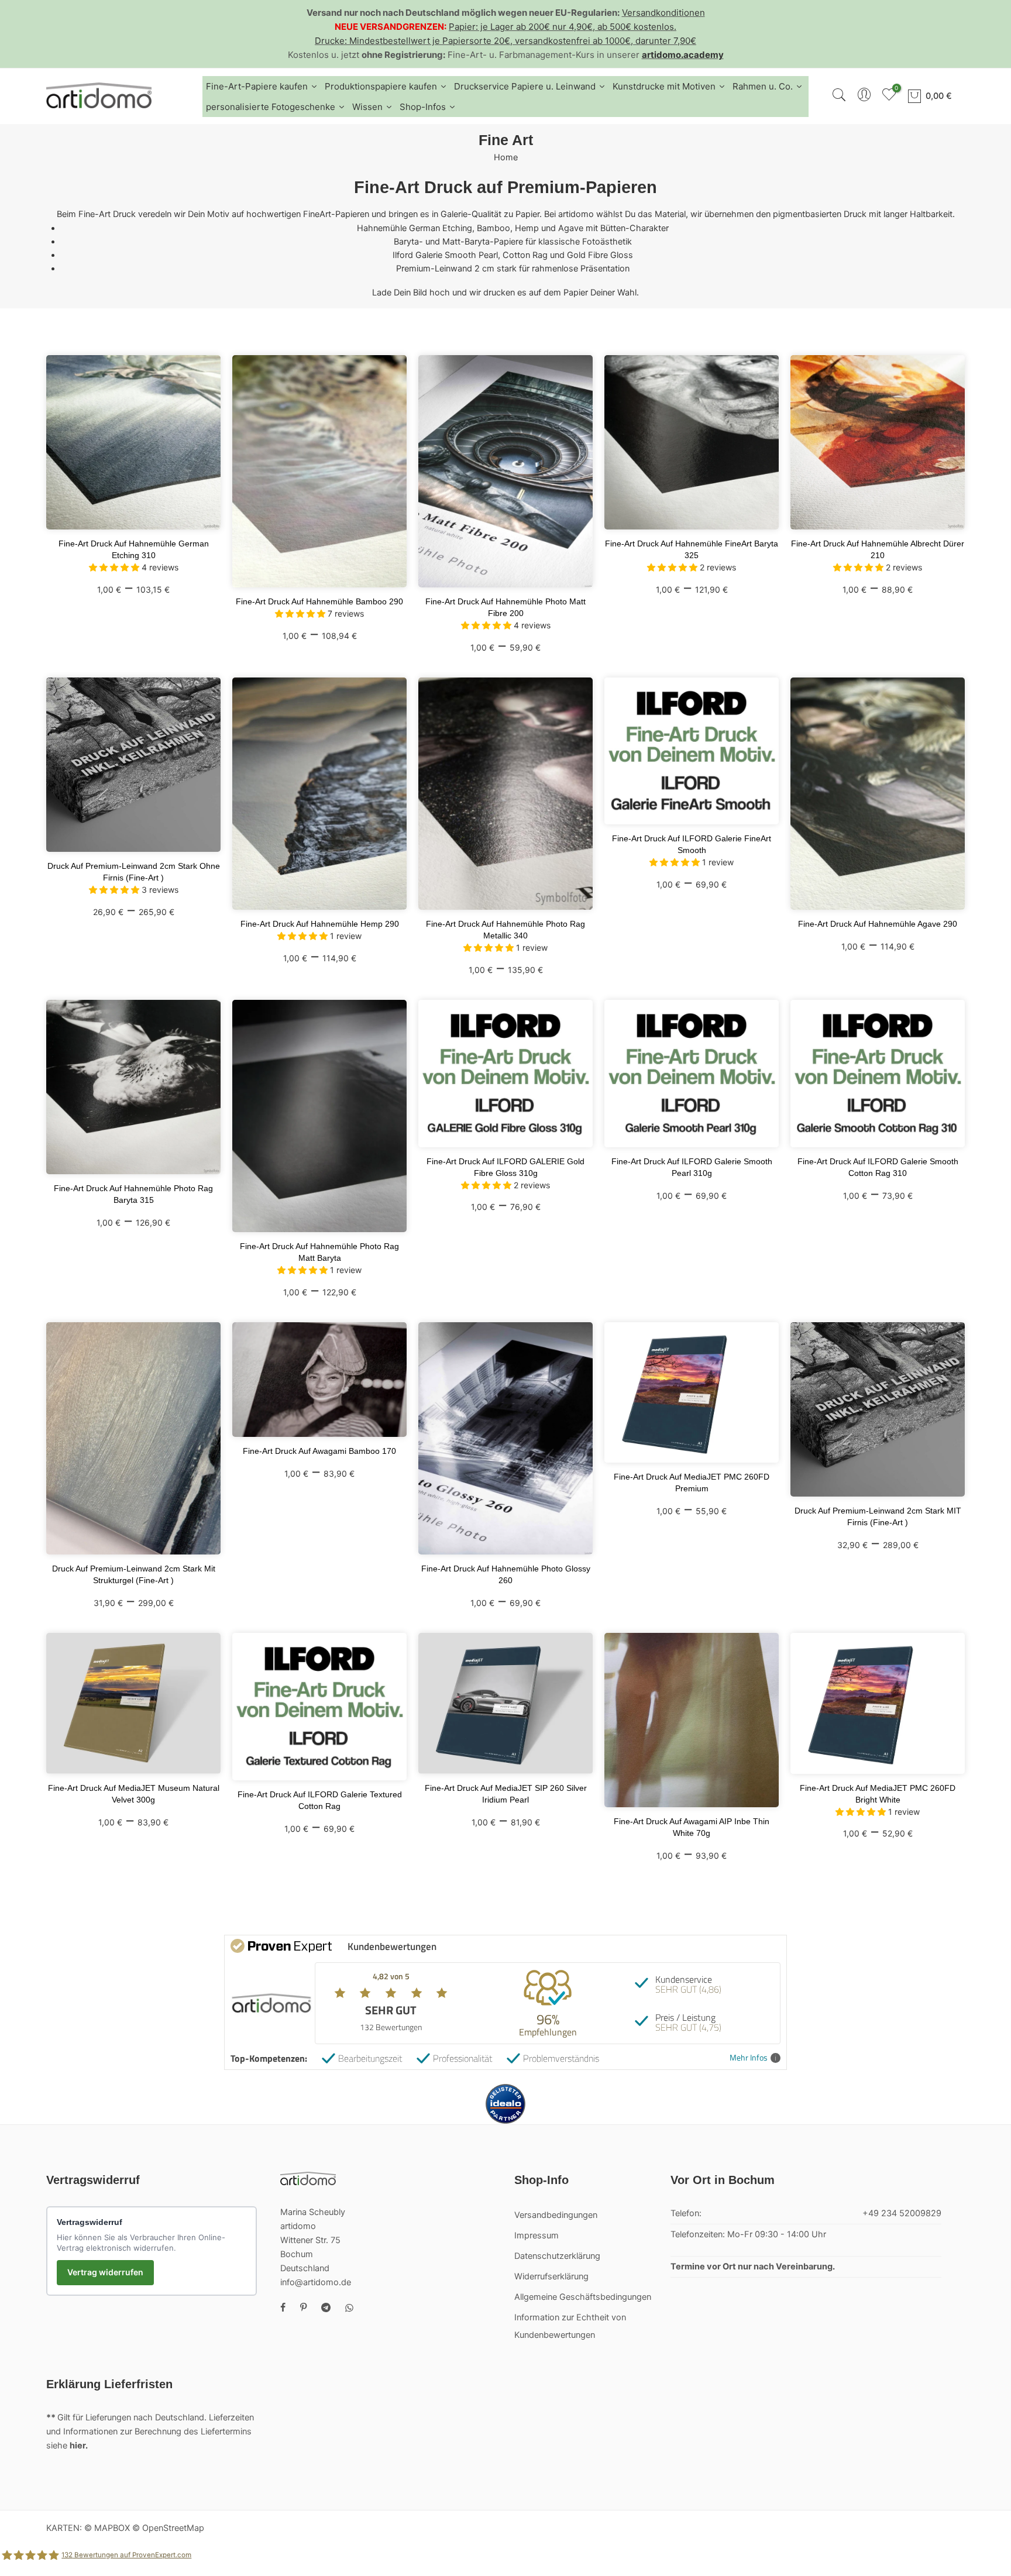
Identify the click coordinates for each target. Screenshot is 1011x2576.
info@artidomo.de (316, 2282)
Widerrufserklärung (551, 2276)
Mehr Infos (749, 2058)
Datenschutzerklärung (557, 2256)
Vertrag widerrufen (105, 2272)
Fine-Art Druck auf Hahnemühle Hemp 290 (320, 924)
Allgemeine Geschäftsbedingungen (583, 2297)
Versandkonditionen (663, 13)
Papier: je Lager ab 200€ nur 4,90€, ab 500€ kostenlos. (563, 27)
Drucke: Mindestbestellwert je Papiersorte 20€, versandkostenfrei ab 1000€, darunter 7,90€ (505, 41)
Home (506, 157)
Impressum (537, 2235)
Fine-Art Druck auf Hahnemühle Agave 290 (878, 924)
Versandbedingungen (556, 2215)
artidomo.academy (683, 55)
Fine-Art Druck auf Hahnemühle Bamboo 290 (319, 601)
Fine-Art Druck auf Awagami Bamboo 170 (319, 1451)
